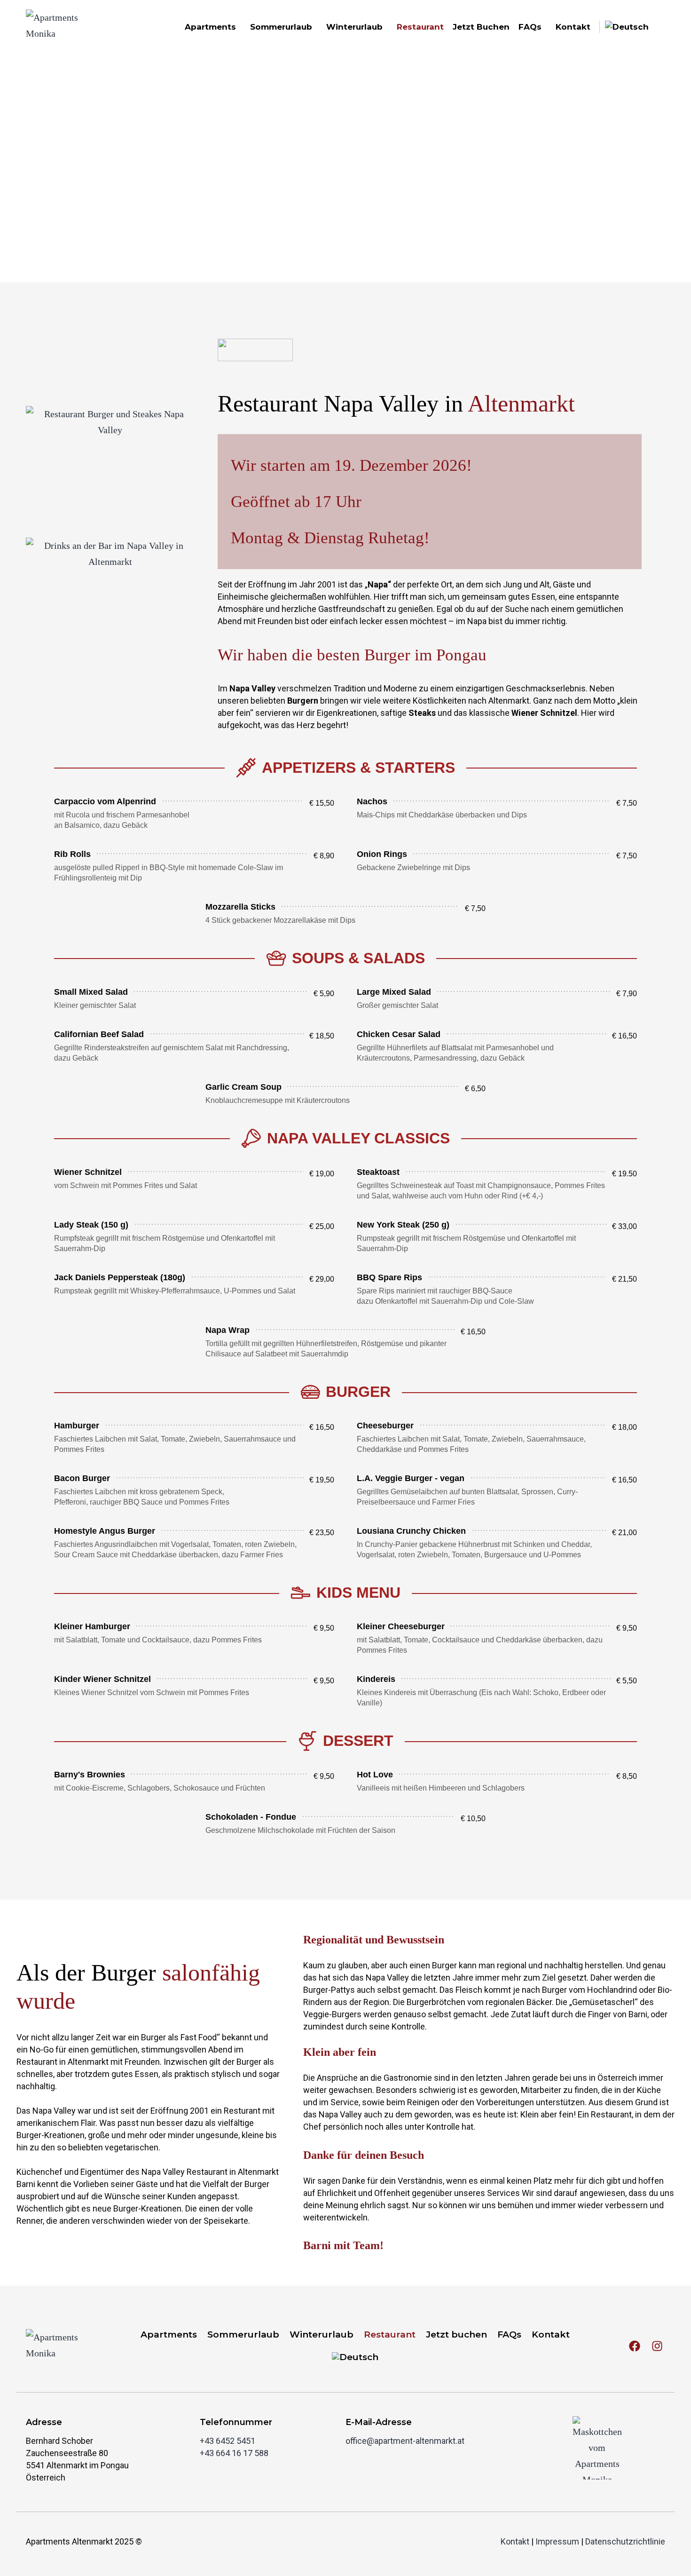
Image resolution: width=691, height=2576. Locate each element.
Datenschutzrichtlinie (625, 2541)
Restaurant (420, 27)
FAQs (530, 27)
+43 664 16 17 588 (234, 2453)
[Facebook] (635, 2346)
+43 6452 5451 (228, 2441)
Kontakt (573, 27)
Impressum (557, 2541)
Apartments (210, 27)
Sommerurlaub (281, 27)
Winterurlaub (354, 27)
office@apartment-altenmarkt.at (405, 2441)
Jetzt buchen (481, 27)
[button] (194, 812)
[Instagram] (657, 2346)
